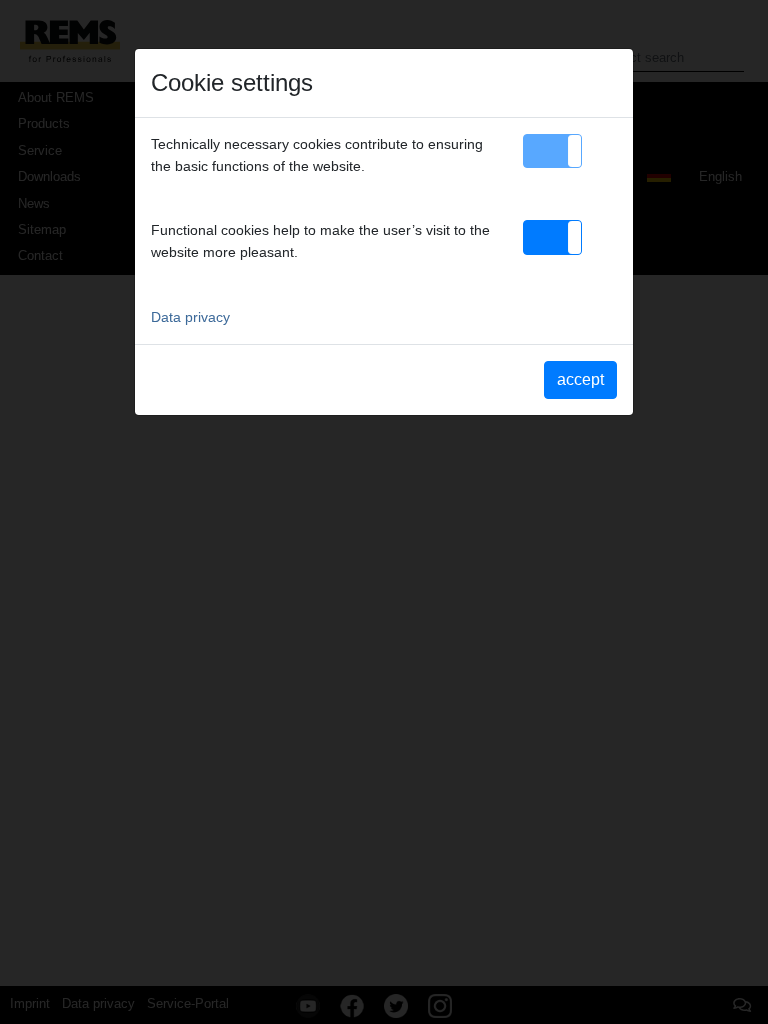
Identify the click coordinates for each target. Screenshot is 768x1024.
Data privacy (190, 317)
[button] (552, 151)
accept (580, 379)
